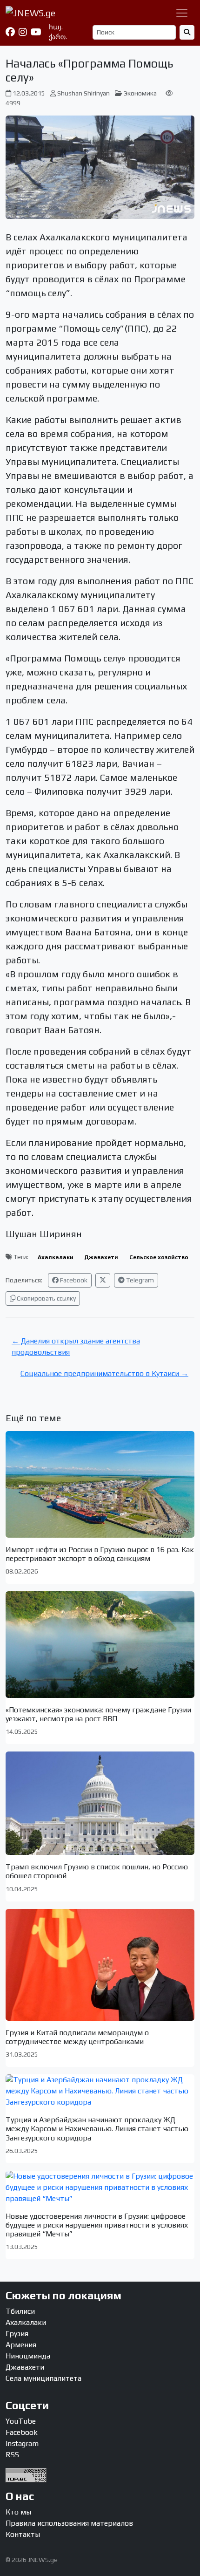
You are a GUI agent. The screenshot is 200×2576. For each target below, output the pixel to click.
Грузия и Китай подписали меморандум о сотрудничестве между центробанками (77, 2037)
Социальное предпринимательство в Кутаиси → (104, 1373)
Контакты (23, 2534)
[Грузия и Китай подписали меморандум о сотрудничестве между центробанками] (100, 1965)
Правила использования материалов (69, 2523)
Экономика (140, 93)
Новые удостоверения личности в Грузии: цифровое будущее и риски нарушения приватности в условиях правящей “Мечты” (97, 2225)
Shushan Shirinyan (83, 93)
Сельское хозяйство (159, 1257)
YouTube (21, 2421)
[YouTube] (36, 32)
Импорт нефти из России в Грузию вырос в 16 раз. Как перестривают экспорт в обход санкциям (100, 1554)
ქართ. (58, 37)
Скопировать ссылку (46, 1298)
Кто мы (18, 2512)
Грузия (17, 2334)
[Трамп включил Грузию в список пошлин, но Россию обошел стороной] (100, 1803)
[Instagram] (23, 32)
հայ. (56, 27)
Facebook (73, 1280)
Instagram (22, 2443)
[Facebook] (10, 32)
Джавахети (101, 1257)
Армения (21, 2345)
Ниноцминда (28, 2356)
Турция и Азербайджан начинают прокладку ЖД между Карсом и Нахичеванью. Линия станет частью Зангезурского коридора (97, 2129)
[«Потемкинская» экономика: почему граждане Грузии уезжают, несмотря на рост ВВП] (100, 1644)
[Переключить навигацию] (182, 13)
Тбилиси (20, 2311)
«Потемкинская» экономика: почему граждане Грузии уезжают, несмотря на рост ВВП (98, 1714)
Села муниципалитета (43, 2378)
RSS (12, 2455)
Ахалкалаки (56, 1257)
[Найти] (187, 32)
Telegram (139, 1280)
